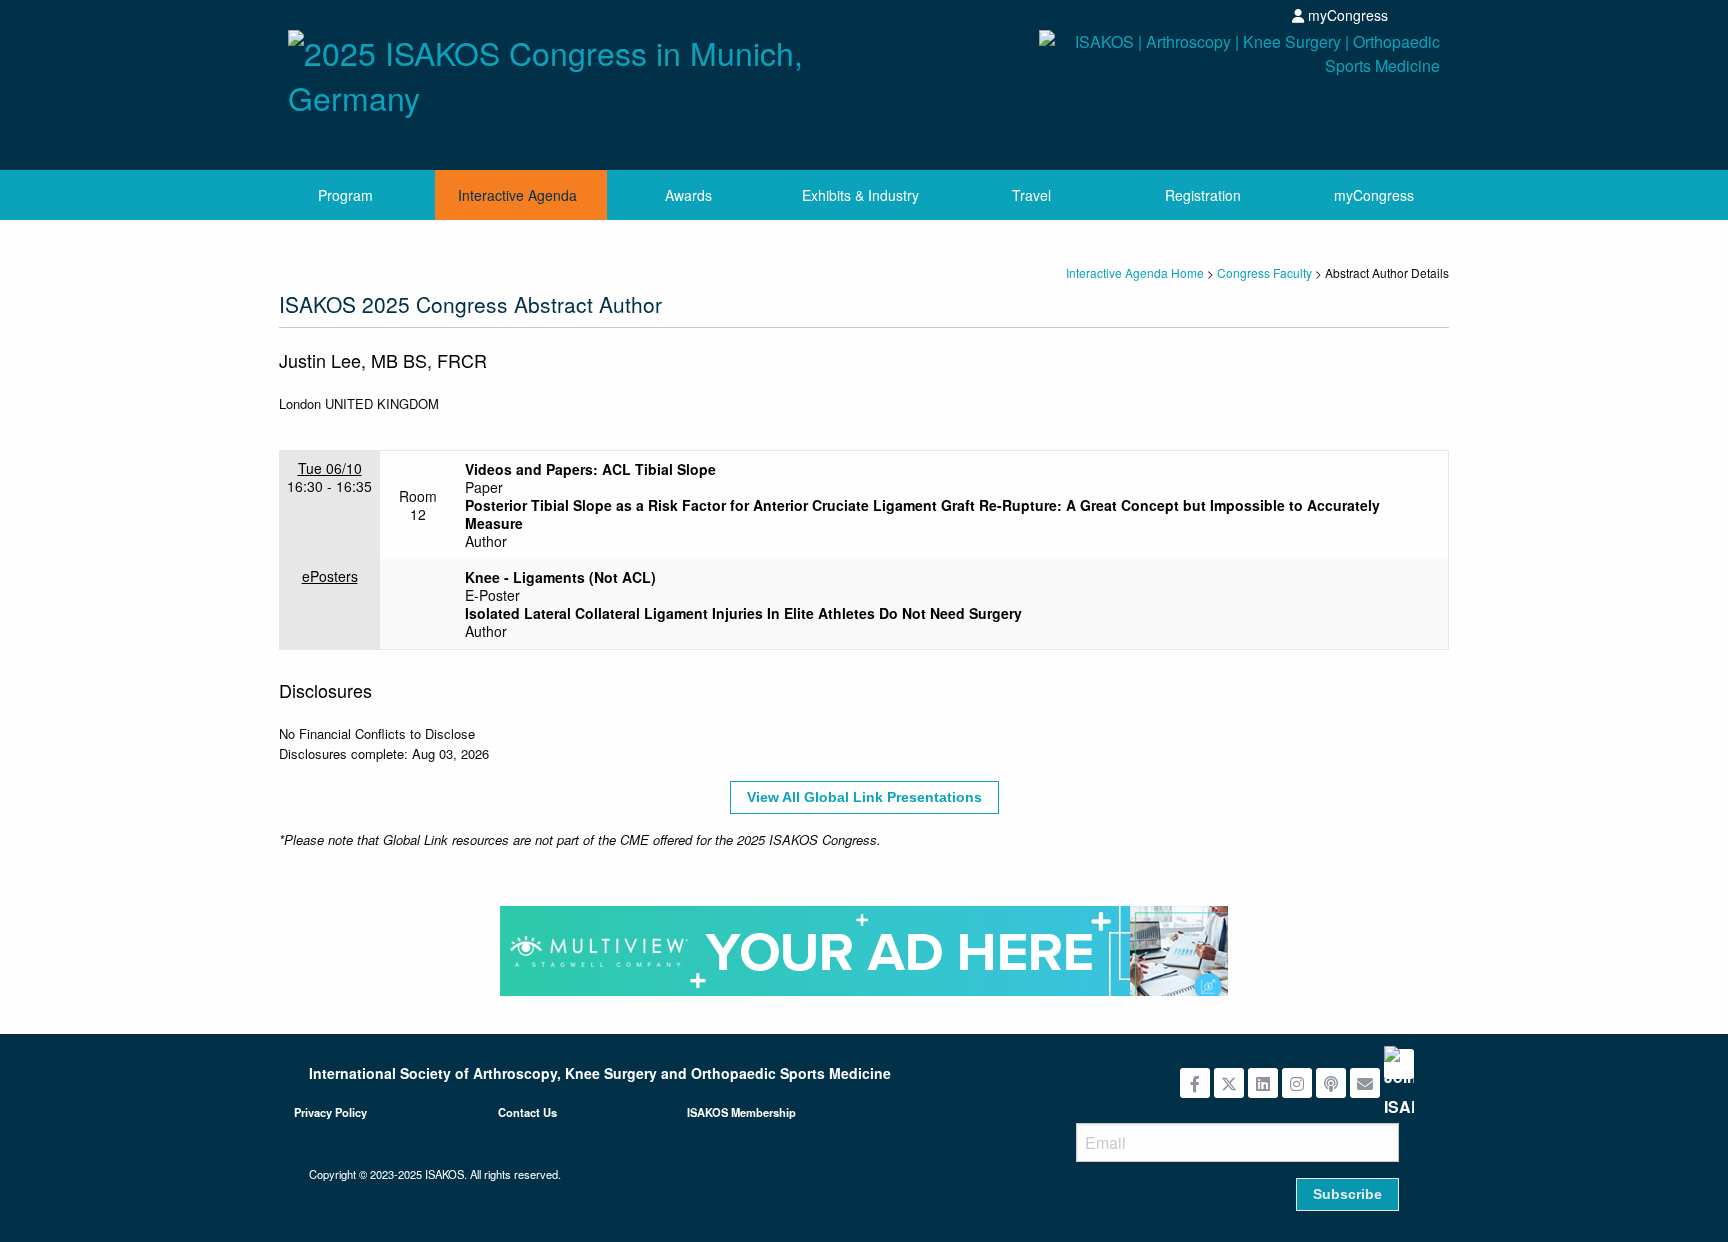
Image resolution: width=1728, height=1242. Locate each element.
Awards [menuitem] (688, 195)
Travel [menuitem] (1031, 195)
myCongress (1346, 15)
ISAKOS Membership (741, 1112)
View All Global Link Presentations (864, 797)
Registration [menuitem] (1203, 195)
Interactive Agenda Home (1135, 272)
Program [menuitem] (345, 195)
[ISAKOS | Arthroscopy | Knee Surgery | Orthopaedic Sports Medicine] (1159, 92)
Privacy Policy (330, 1112)
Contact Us (527, 1112)
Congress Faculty (1264, 272)
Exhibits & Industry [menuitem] (860, 195)
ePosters (330, 576)
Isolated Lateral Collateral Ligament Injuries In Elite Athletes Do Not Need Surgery (743, 613)
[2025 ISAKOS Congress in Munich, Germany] (568, 69)
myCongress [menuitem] (1374, 195)
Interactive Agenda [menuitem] (517, 195)
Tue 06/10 (330, 468)
